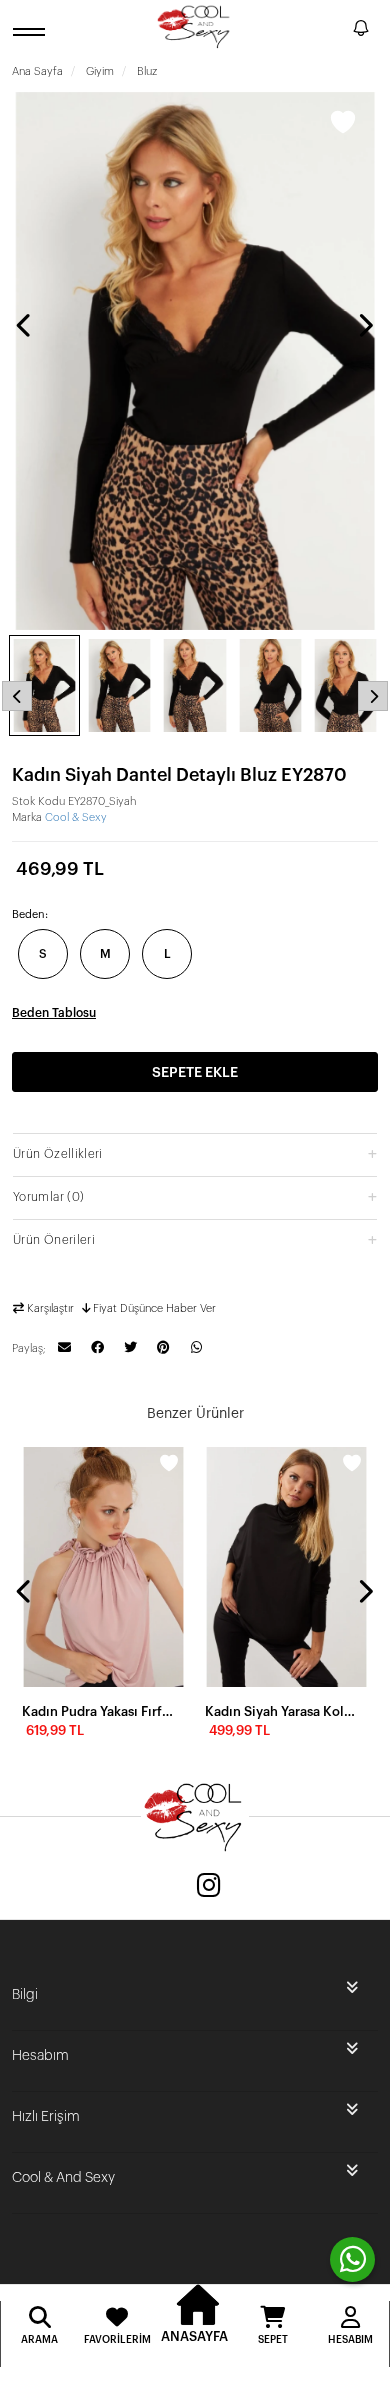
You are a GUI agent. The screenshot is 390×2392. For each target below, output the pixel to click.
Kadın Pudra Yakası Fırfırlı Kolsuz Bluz (97, 1711)
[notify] (361, 31)
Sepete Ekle (195, 1073)
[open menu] (32, 31)
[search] (334, 31)
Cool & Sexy (76, 817)
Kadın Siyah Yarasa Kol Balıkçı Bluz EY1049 (280, 1711)
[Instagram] (209, 1887)
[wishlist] (169, 1463)
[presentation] (25, 325)
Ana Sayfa (37, 71)
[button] (195, 1153)
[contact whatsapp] (352, 2259)
